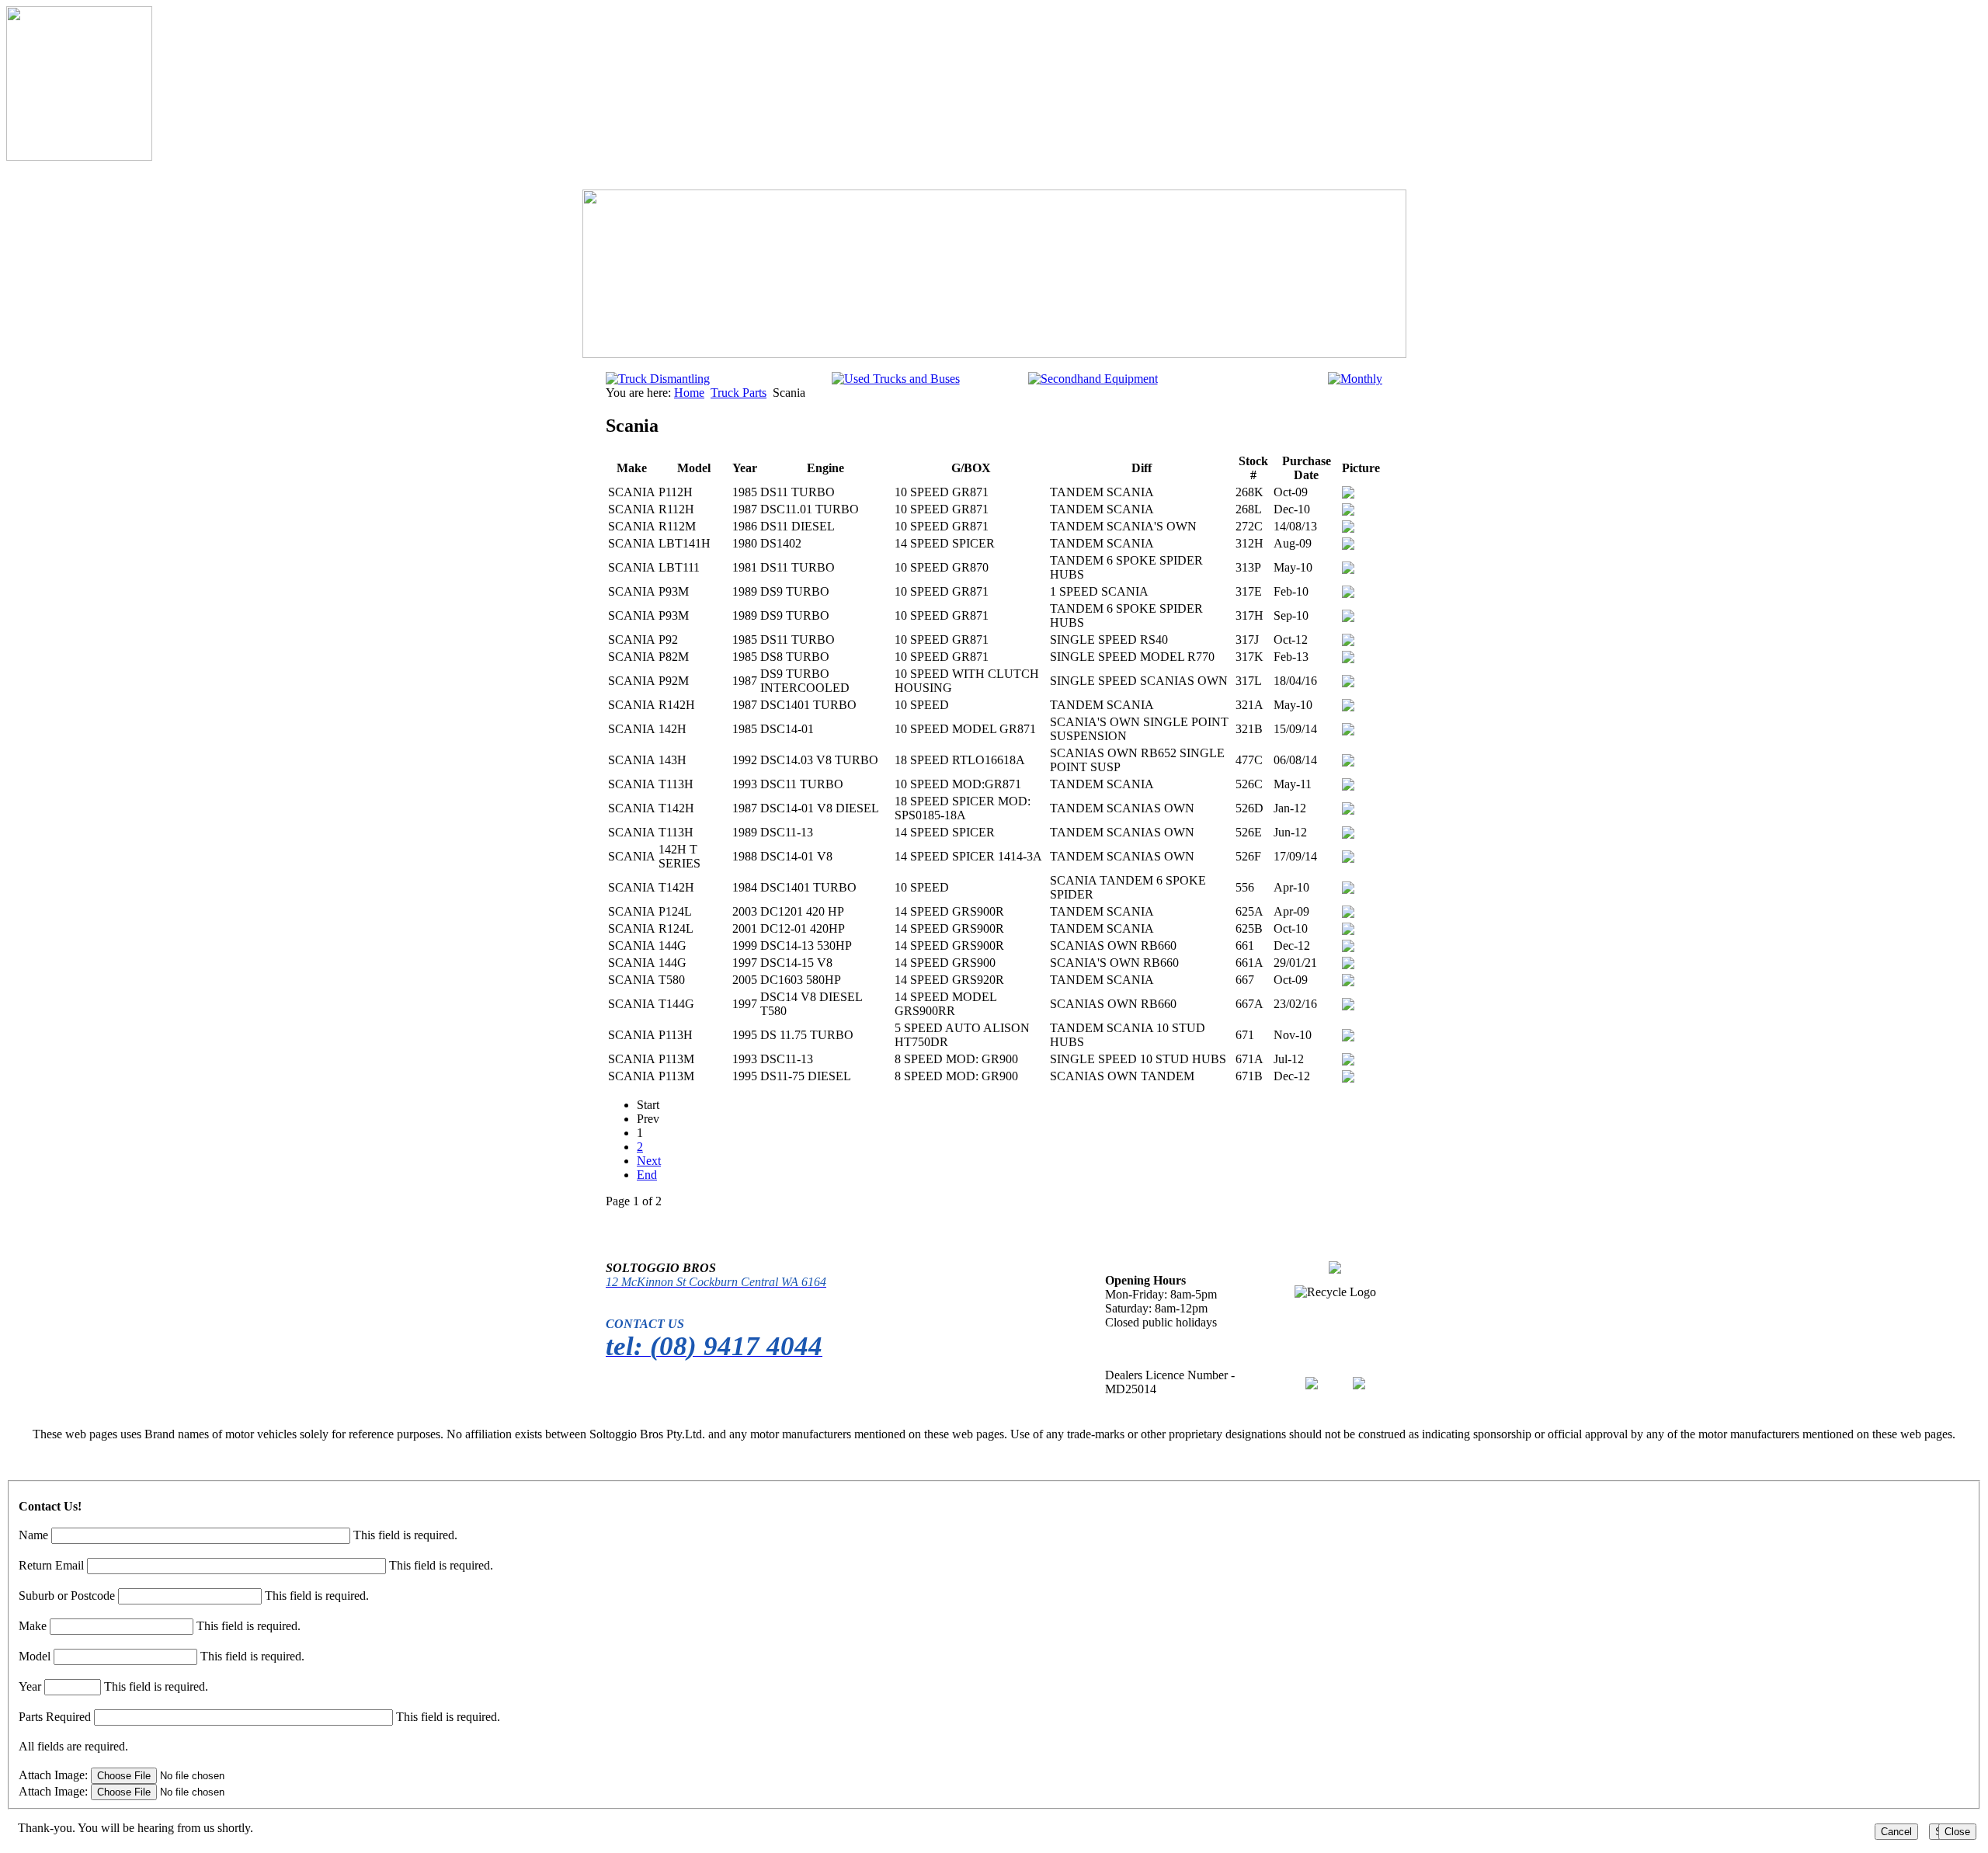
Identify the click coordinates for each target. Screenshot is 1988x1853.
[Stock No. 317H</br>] (1348, 618)
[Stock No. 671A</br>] (1348, 1061)
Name (33, 1535)
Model (35, 1656)
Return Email (51, 1565)
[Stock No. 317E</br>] (1348, 594)
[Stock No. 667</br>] (1348, 982)
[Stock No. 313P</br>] (1348, 570)
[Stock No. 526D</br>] (1348, 810)
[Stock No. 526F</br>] (1348, 859)
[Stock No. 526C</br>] (1348, 786)
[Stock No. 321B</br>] (1348, 731)
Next (649, 1161)
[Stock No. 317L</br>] (1348, 683)
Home (689, 393)
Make (33, 1626)
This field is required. (405, 1535)
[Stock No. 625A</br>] (1348, 914)
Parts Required (55, 1717)
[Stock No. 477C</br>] (1348, 762)
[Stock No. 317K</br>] (1348, 659)
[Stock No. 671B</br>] (1348, 1078)
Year (30, 1686)
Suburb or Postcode (67, 1596)
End (647, 1175)
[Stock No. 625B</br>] (1348, 931)
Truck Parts (739, 393)
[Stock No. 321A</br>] (1348, 707)
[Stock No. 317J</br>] (1348, 642)
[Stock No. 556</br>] (1348, 890)
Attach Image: (55, 1775)
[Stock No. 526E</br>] (1348, 834)
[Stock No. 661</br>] (1348, 948)
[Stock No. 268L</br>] (1348, 511)
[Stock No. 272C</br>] (1348, 528)
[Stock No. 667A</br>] (1348, 1006)
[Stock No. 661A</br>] (1348, 965)
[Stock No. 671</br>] (1348, 1037)
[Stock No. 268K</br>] (1348, 494)
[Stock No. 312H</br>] (1348, 546)
